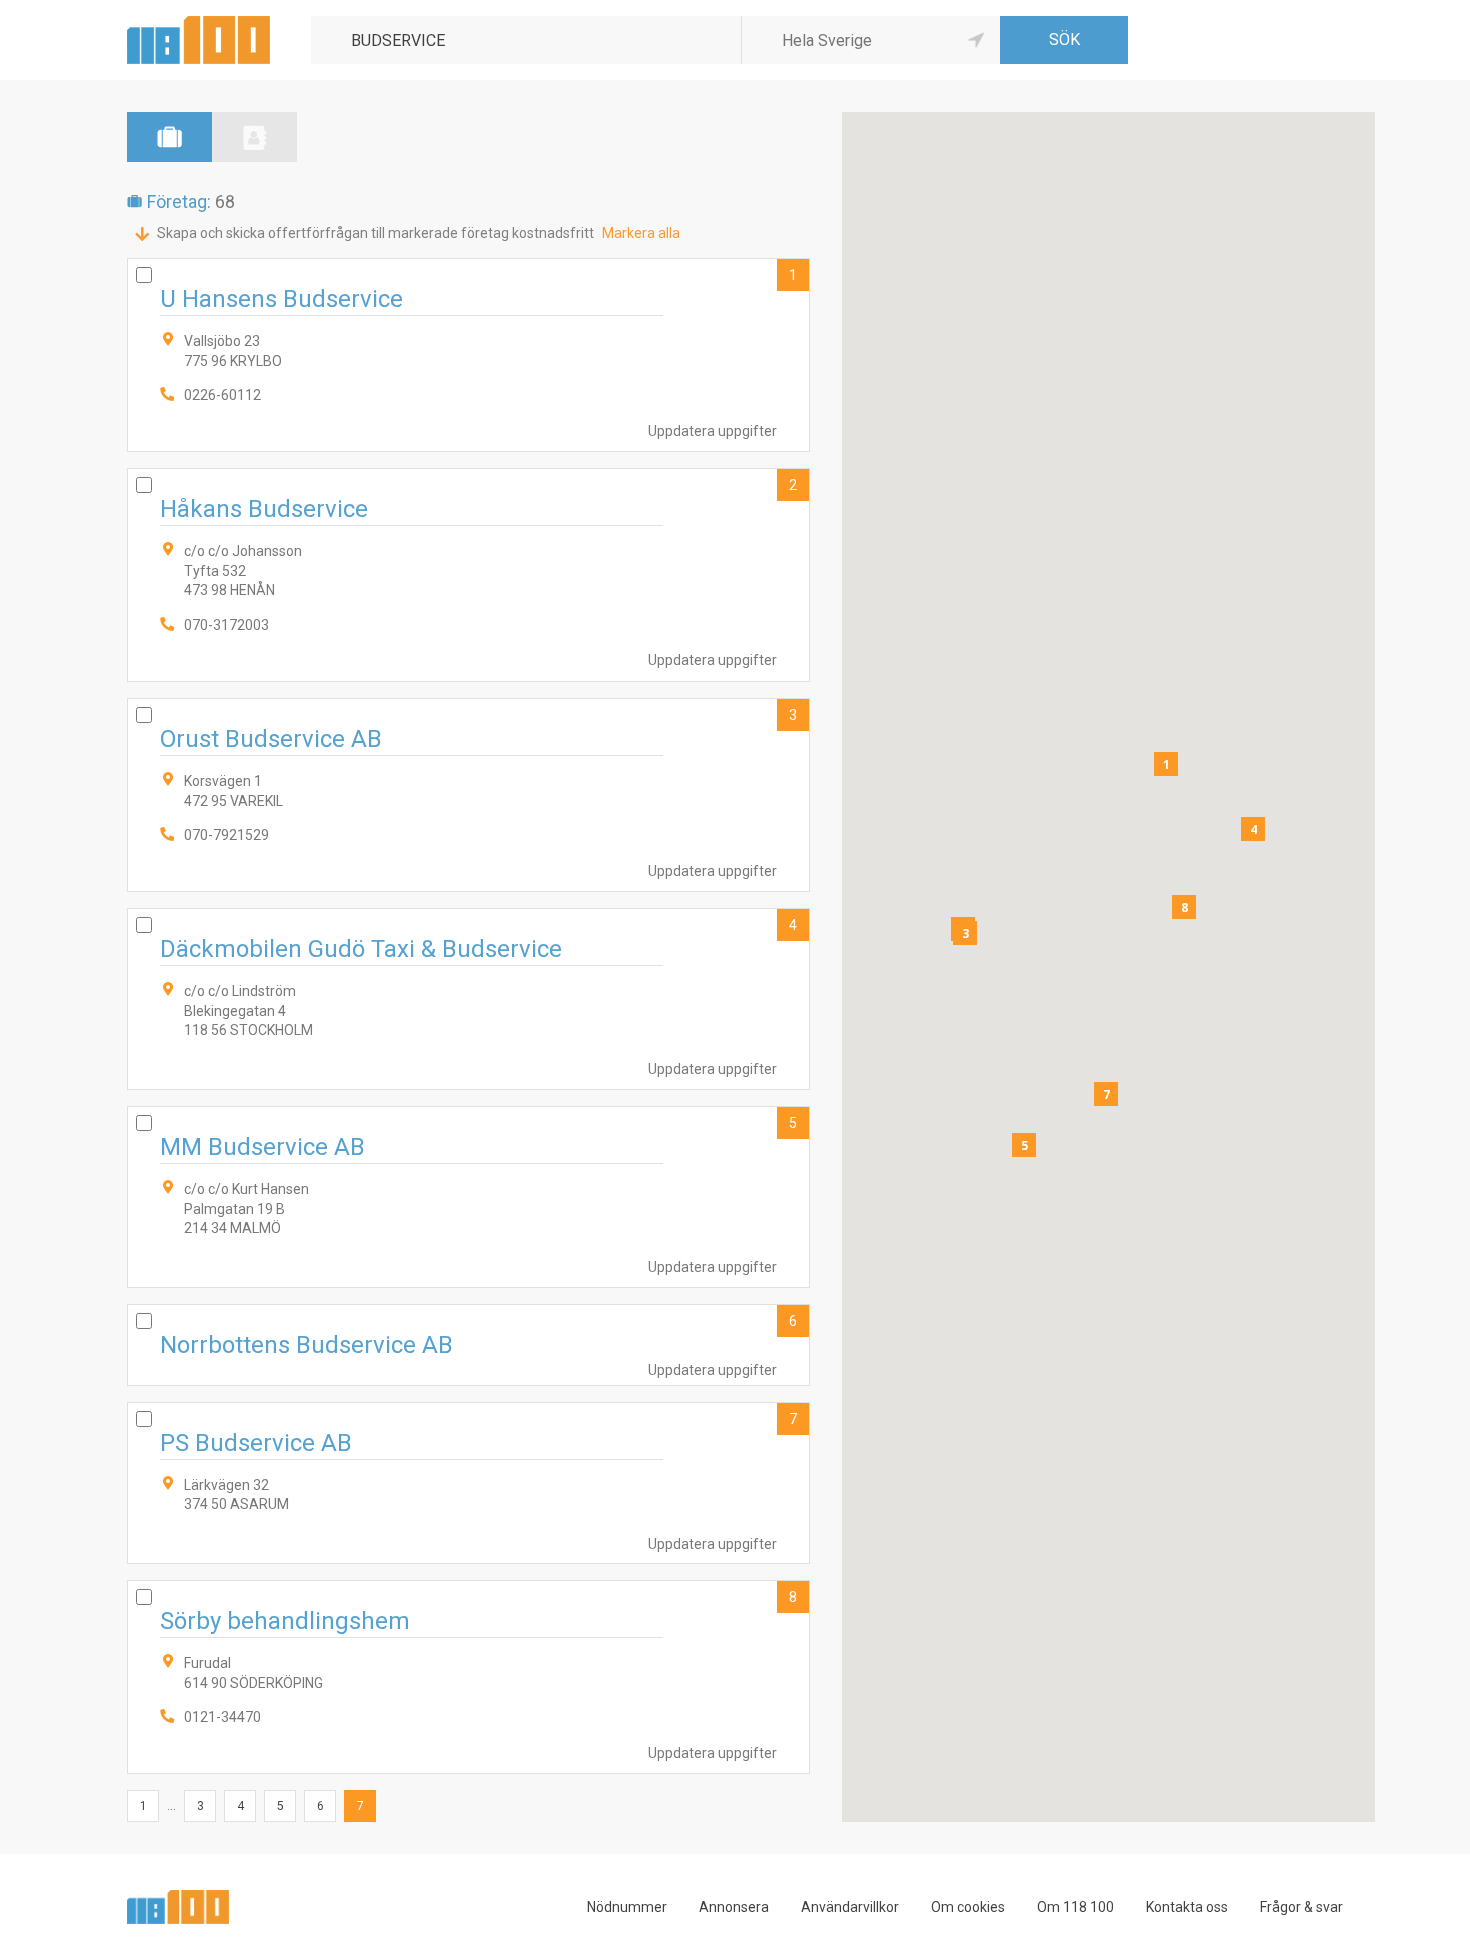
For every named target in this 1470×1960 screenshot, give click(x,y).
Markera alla (641, 233)
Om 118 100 (1075, 1907)
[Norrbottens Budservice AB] (468, 1345)
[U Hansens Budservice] (468, 355)
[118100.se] (198, 23)
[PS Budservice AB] (468, 1483)
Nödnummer (627, 1907)
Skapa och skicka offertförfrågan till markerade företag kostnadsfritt (375, 233)
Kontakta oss (1187, 1907)
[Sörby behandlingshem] (468, 1677)
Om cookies (968, 1907)
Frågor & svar (1301, 1907)
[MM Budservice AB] (468, 1197)
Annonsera (734, 1907)
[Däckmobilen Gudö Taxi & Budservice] (468, 999)
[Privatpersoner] (254, 137)
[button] (1166, 764)
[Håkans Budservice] (468, 575)
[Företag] (169, 137)
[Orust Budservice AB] (468, 795)
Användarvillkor (850, 1907)
